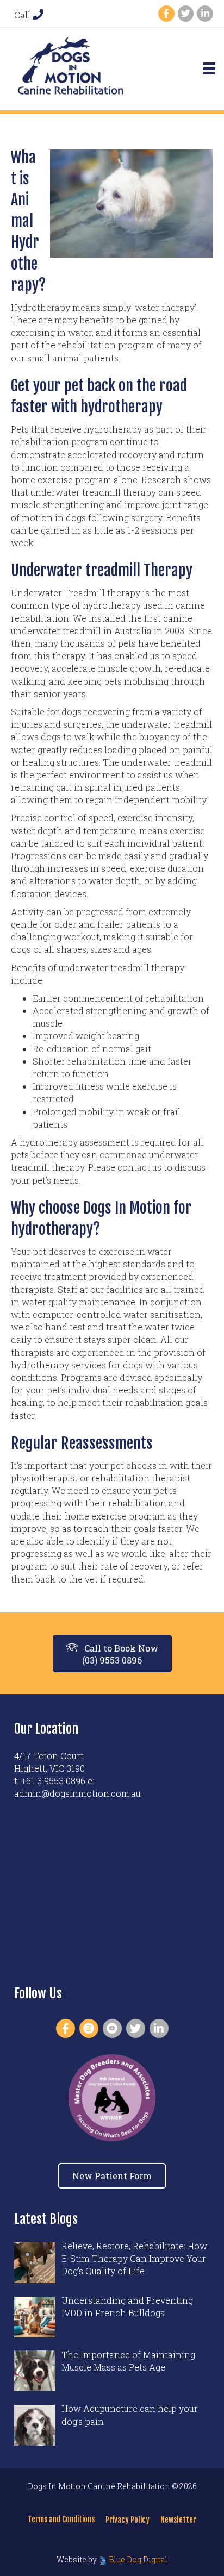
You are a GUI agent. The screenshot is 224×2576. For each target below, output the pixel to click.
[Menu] (209, 68)
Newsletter (178, 2520)
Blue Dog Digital (138, 2559)
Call (23, 15)
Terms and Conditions (61, 2519)
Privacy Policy (127, 2520)
